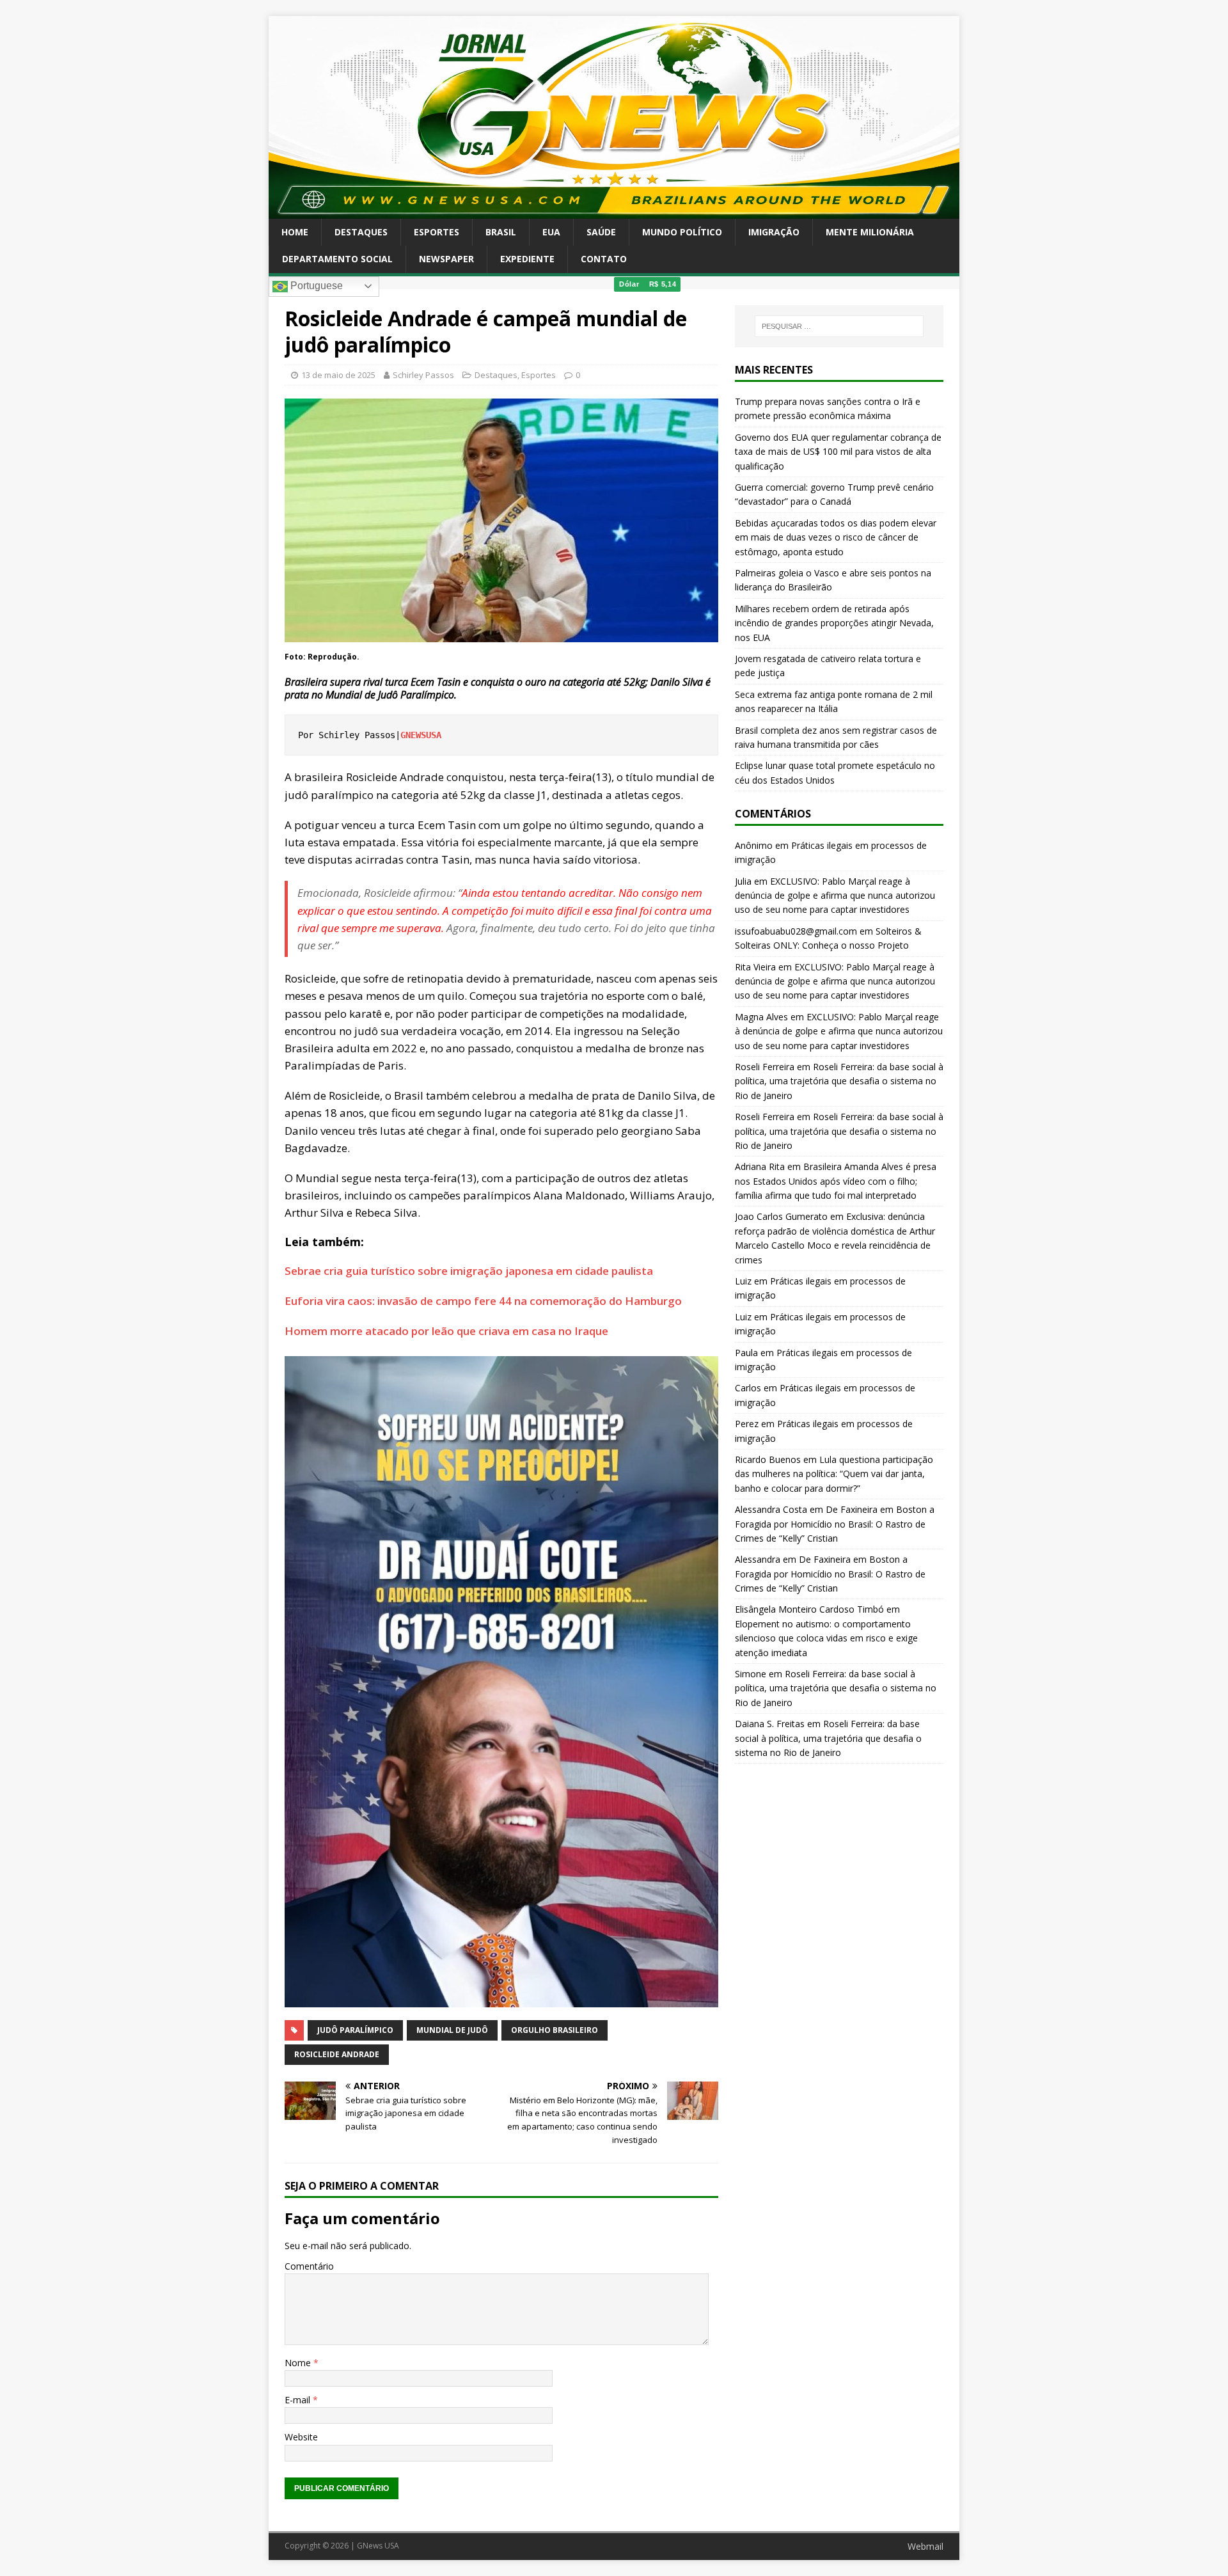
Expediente (527, 259)
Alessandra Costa (771, 1509)
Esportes (437, 232)
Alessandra (758, 1559)
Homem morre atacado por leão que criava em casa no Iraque (446, 1331)
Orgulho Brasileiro (555, 2030)
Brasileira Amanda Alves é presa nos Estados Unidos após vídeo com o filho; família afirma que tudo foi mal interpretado (836, 1181)
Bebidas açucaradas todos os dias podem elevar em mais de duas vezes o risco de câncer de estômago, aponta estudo (836, 537)
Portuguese (315, 286)
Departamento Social (337, 259)
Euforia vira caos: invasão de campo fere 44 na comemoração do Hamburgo (483, 1301)
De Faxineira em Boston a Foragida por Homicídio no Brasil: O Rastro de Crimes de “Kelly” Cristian (835, 1524)
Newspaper (446, 259)
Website (301, 2437)
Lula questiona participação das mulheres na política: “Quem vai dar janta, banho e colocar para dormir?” (834, 1474)
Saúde (601, 232)
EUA (551, 232)
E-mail (299, 2400)
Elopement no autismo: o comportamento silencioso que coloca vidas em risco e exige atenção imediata (826, 1638)
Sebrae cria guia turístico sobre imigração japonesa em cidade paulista (469, 1271)
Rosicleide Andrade (337, 2054)
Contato (604, 259)
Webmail (925, 2546)
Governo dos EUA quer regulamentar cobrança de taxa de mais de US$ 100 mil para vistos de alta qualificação (838, 452)
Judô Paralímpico (355, 2030)
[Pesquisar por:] (839, 326)
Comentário (309, 2266)
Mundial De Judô (452, 2030)
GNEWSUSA (421, 735)
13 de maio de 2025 (338, 375)
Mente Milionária (870, 232)
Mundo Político (682, 232)
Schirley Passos (423, 375)
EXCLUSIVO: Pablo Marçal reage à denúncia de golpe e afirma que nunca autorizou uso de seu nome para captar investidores (835, 896)
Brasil (501, 232)
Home (295, 232)
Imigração (774, 232)
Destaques (361, 232)
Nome (299, 2363)
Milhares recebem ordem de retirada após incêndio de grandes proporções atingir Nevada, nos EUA (834, 623)
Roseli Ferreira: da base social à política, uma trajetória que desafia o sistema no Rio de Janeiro (839, 1081)
